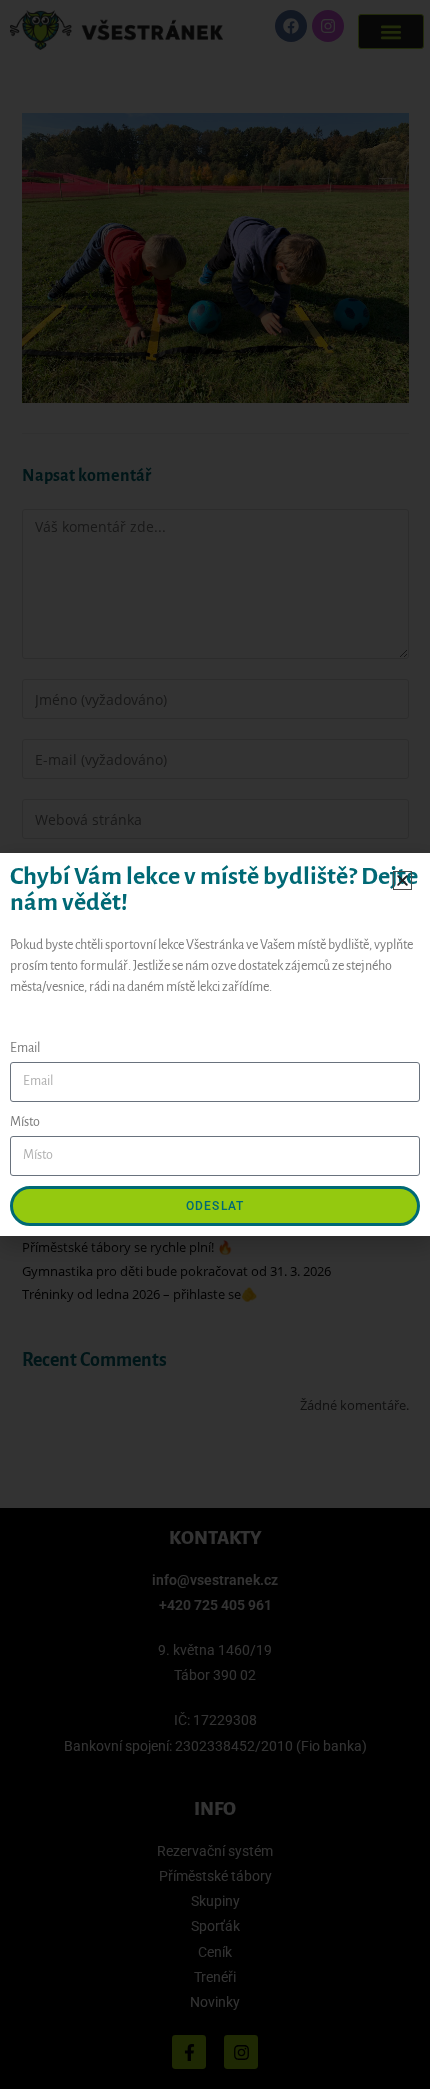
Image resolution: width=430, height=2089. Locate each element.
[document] (215, 1044)
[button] (402, 880)
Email (25, 1048)
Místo (25, 1122)
